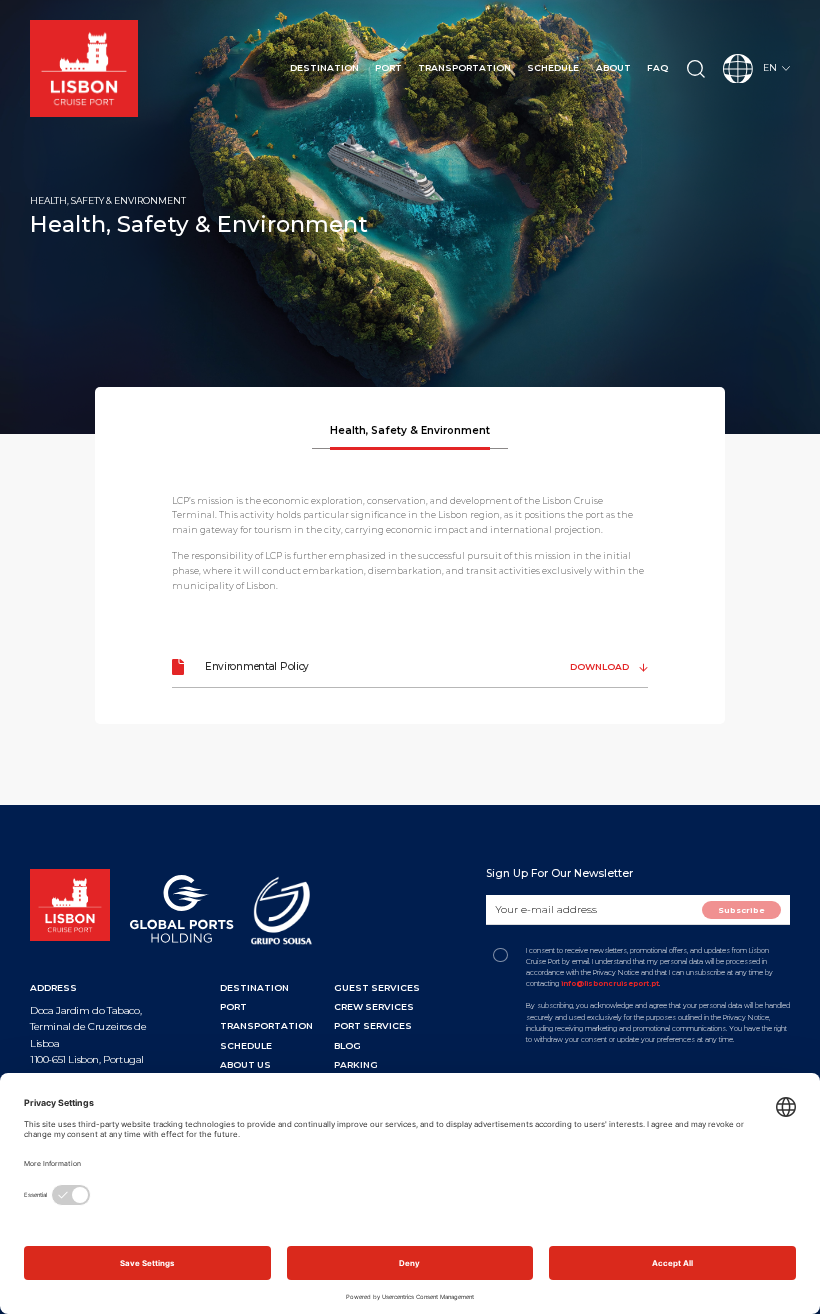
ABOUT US (245, 1064)
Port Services (373, 1025)
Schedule (553, 67)
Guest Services (377, 987)
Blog (347, 1045)
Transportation (464, 67)
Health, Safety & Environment (410, 430)
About (613, 67)
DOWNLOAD (600, 666)
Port (388, 67)
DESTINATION (254, 987)
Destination (324, 67)
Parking (356, 1064)
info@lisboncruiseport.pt (610, 983)
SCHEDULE (246, 1045)
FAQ (657, 67)
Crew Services (374, 1006)
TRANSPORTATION (266, 1025)
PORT (233, 1006)
